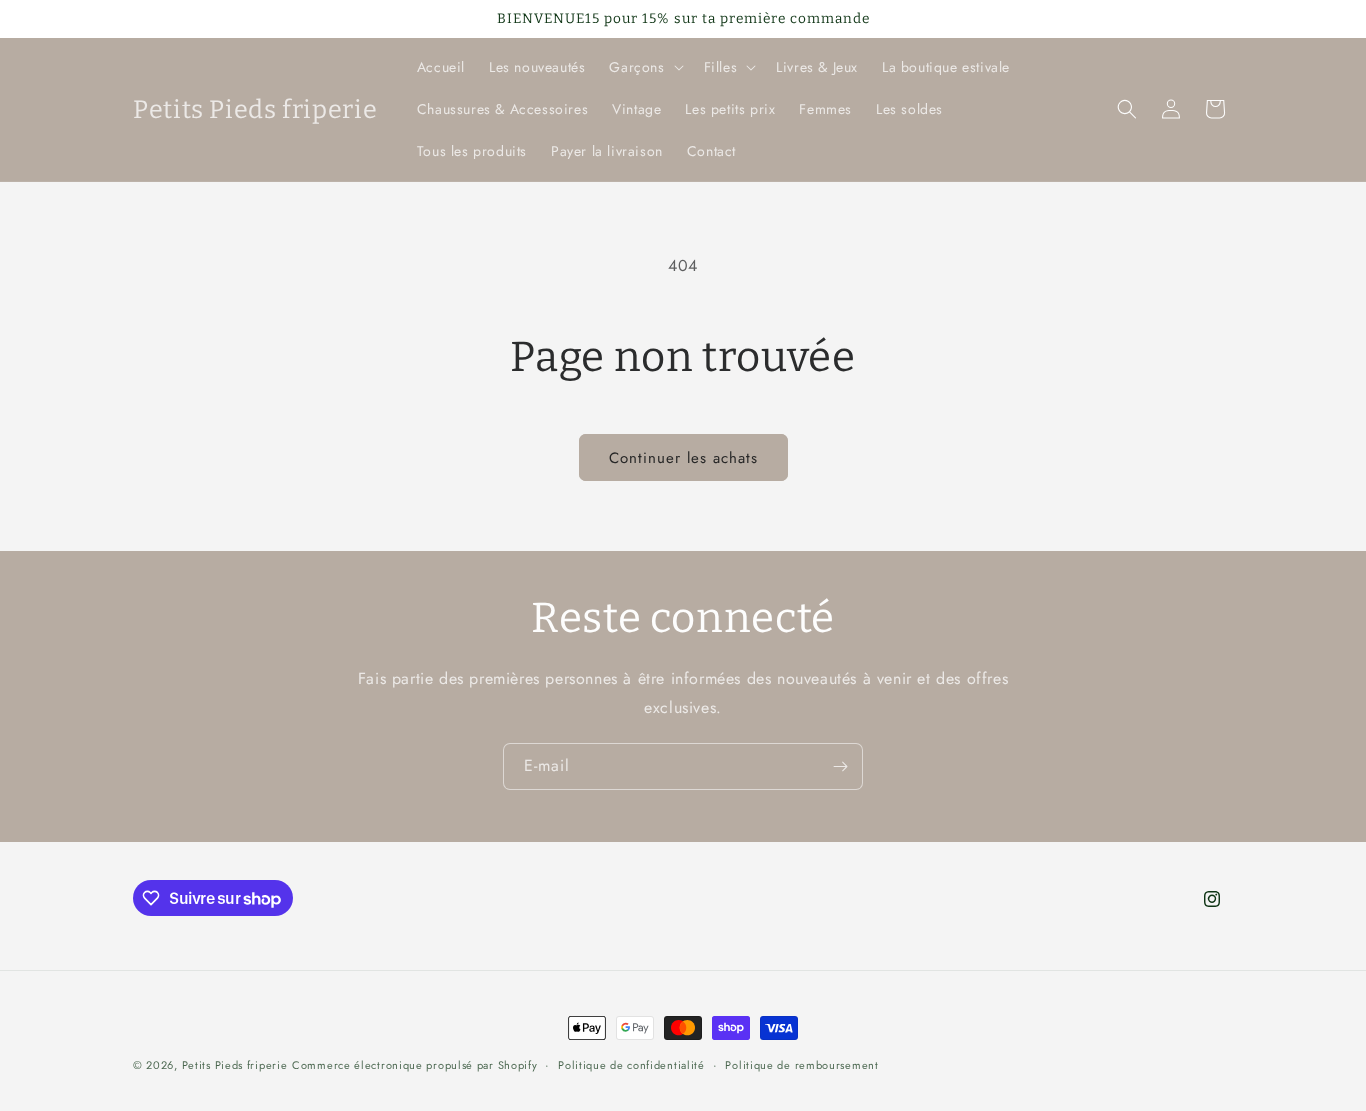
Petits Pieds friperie (235, 1065)
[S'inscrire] (840, 766)
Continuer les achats (683, 458)
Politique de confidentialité (631, 1065)
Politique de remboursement (801, 1065)
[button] (644, 67)
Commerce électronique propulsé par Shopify (414, 1065)
